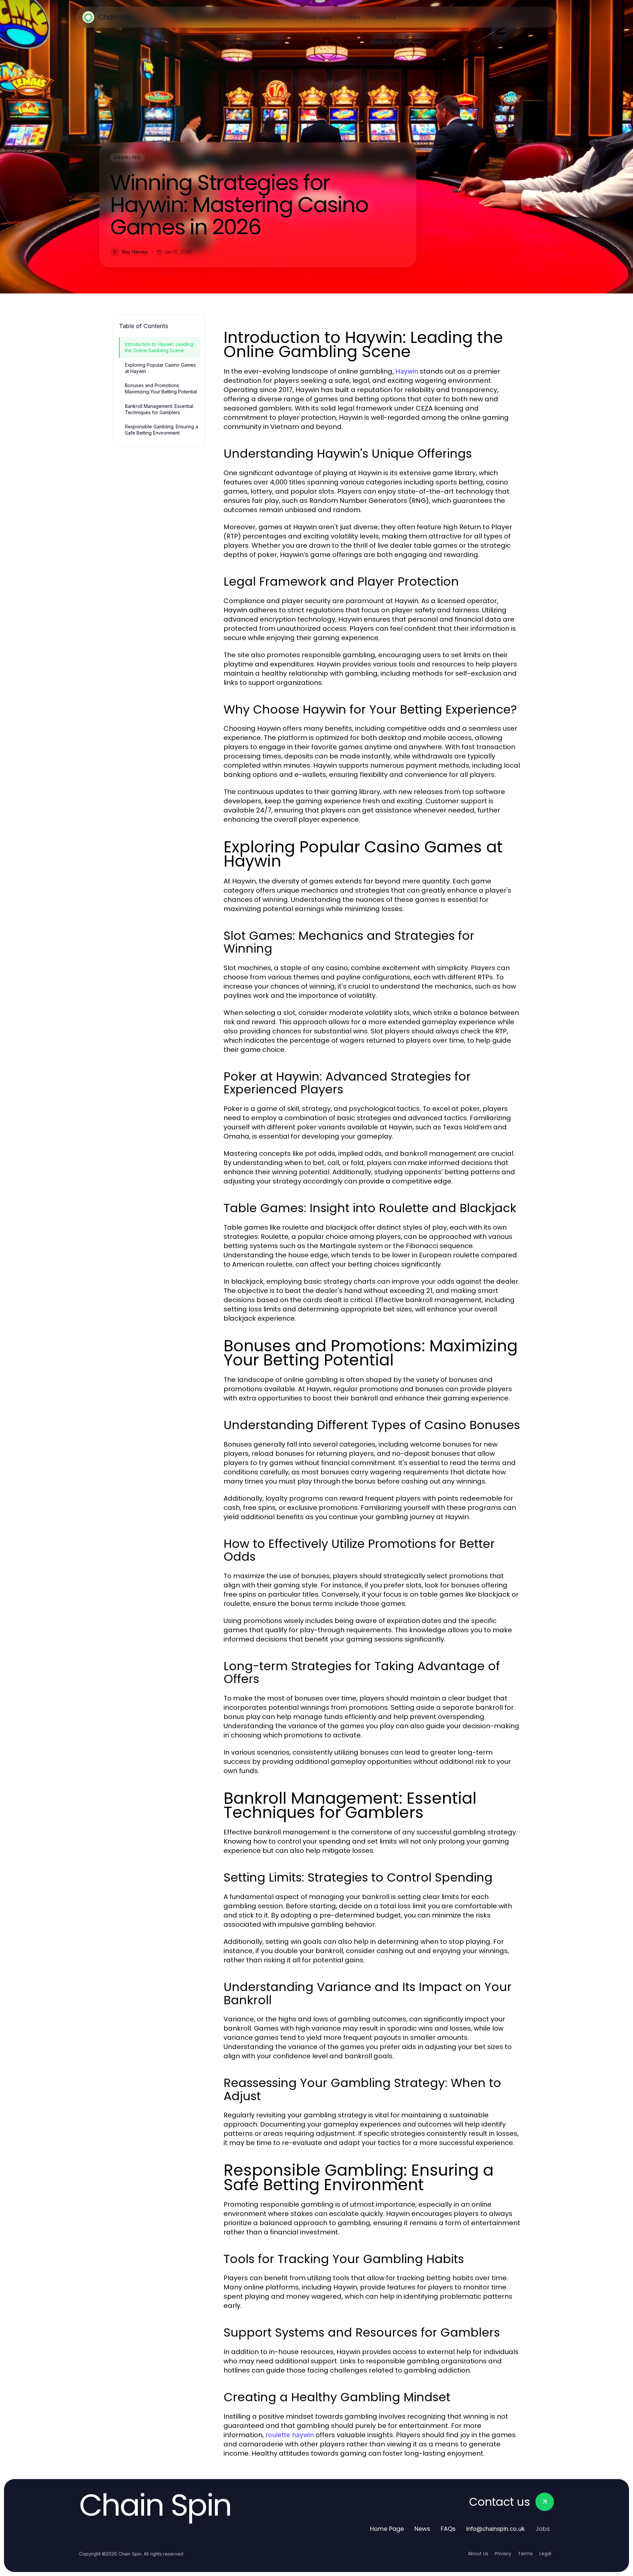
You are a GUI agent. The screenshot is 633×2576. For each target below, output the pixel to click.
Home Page (387, 2529)
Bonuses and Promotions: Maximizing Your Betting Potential (161, 388)
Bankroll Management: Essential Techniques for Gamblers (159, 409)
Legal (545, 2554)
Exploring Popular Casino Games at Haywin (160, 368)
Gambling (127, 157)
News (422, 2529)
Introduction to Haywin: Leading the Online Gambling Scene (159, 347)
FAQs (448, 2529)
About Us (478, 2554)
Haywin (407, 371)
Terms (525, 2554)
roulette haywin (290, 2435)
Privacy (503, 2554)
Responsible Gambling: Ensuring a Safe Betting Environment (162, 430)
